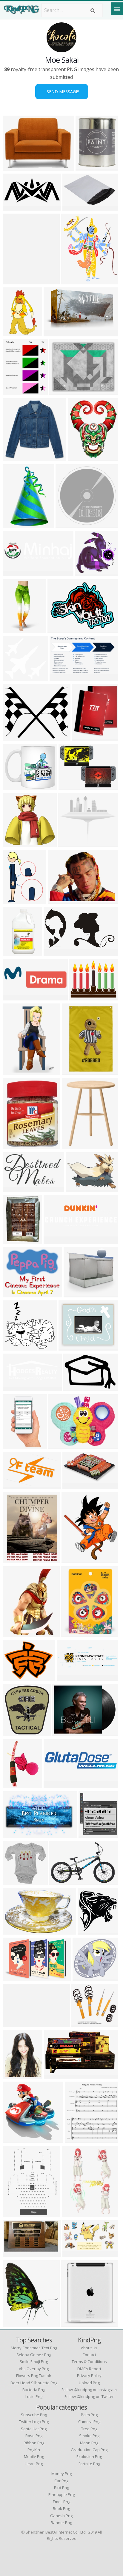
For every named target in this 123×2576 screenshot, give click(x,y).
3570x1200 (70, 1677)
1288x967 (60, 629)
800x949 (83, 737)
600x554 (14, 1347)
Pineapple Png (61, 2494)
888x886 (14, 843)
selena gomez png (34, 2355)
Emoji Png (61, 2502)
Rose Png (34, 2436)
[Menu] (117, 9)
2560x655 (56, 1784)
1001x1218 (81, 458)
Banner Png (61, 2523)
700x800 (14, 333)
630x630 (83, 2023)
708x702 (14, 458)
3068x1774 (76, 207)
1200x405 (15, 997)
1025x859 (15, 737)
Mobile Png (34, 2457)
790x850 (90, 1834)
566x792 (14, 1633)
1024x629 (56, 333)
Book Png (61, 2508)
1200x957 (15, 167)
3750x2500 (89, 167)
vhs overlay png (34, 2369)
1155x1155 (17, 786)
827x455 (74, 2254)
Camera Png (89, 2422)
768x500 (55, 1240)
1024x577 (56, 952)
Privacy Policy (89, 2376)
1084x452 (15, 1387)
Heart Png (34, 2464)
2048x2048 (17, 629)
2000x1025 (17, 1146)
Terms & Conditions (89, 2362)
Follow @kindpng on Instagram (89, 2390)
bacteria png (34, 2390)
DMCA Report (89, 2369)
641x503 (14, 1294)
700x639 (84, 1977)
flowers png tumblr (34, 2376)
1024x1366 (17, 1560)
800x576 (77, 1188)
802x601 (59, 900)
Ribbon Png (34, 2443)
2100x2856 (17, 2213)
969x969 (14, 1931)
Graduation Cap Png (89, 2450)
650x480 (14, 1485)
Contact (89, 2355)
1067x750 (75, 1485)
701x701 (74, 1387)
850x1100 (77, 2139)
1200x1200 (91, 1931)
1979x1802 (72, 843)
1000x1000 (75, 1633)
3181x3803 (75, 2213)
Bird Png (61, 2488)
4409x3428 (17, 1677)
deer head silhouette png (34, 2383)
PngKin (34, 2450)
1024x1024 (72, 1347)
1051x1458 (17, 281)
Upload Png (89, 2383)
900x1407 (15, 1445)
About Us (89, 2348)
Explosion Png (89, 2457)
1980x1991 (89, 573)
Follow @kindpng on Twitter (89, 2396)
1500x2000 (17, 1240)
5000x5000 (77, 1294)
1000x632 (15, 1977)
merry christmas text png (34, 2348)
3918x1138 (17, 573)
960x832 (60, 391)
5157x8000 (17, 524)
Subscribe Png (34, 2415)
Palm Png (89, 2415)
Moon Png (89, 2443)
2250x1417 (63, 1882)
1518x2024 (17, 1784)
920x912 (14, 1882)
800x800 (67, 524)
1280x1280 (62, 1445)
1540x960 (62, 677)
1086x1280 (17, 2323)
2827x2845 (17, 2139)
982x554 (14, 1188)
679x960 (14, 1071)
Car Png (61, 2481)
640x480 (70, 786)
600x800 (14, 391)
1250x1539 (75, 1560)
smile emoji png (34, 2362)
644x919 (14, 900)
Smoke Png (89, 2436)
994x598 (55, 2075)
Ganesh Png (61, 2516)
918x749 (80, 997)
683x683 (14, 677)
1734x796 (15, 1834)
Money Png (61, 2474)
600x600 (73, 1146)
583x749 (72, 281)
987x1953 (15, 952)
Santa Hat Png (34, 2429)
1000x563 (15, 207)
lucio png (34, 2396)
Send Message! (62, 92)
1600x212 (15, 2023)
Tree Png (89, 2429)
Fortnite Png (89, 2464)
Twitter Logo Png (34, 2422)
